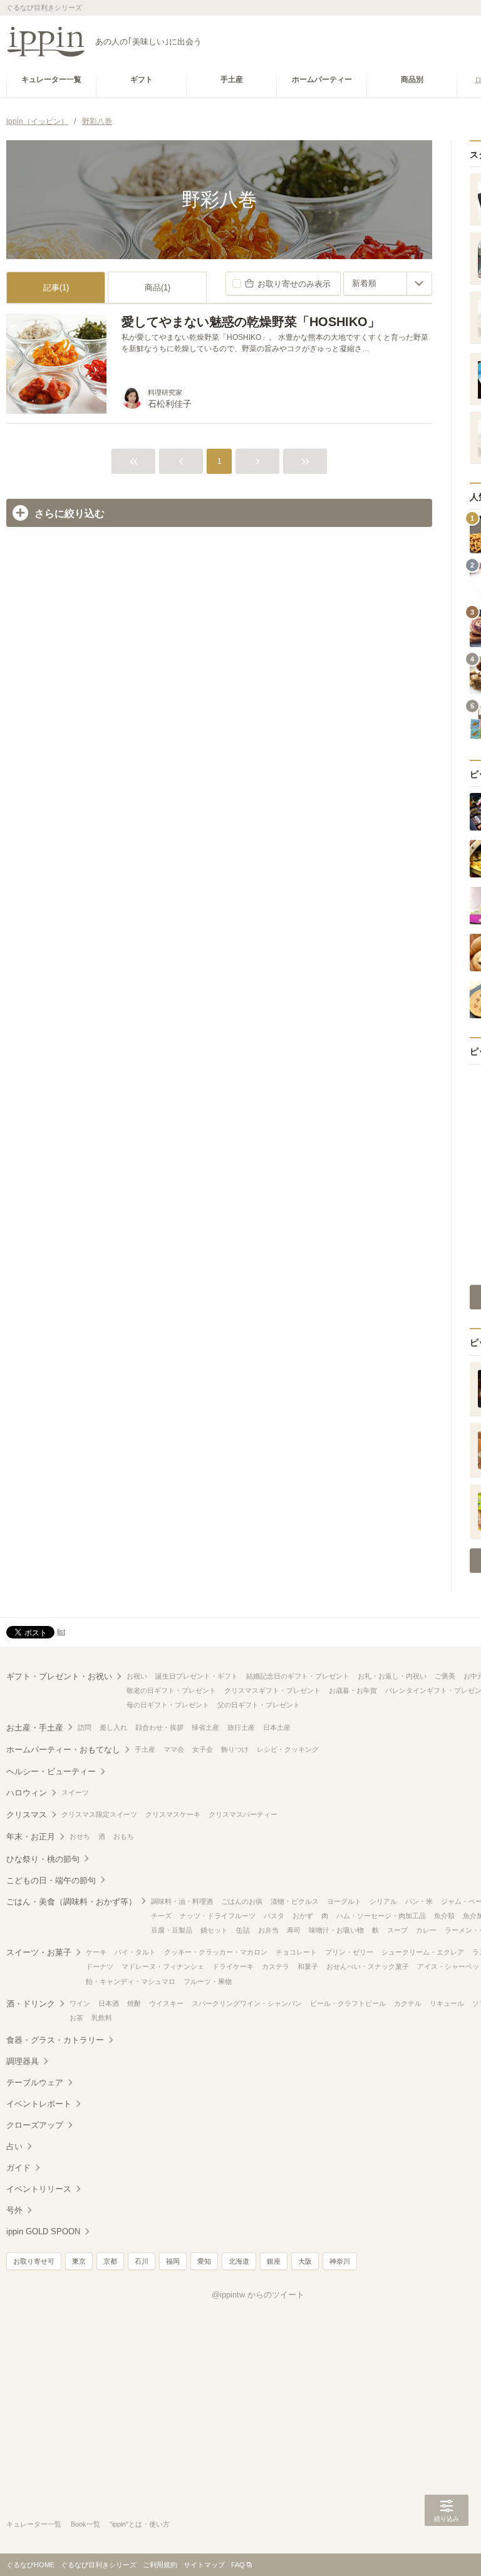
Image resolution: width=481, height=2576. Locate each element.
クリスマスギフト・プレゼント (272, 1690)
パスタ (274, 1916)
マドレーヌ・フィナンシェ (163, 1966)
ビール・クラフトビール (348, 2003)
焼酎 (134, 2003)
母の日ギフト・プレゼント (168, 1705)
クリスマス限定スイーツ (99, 1814)
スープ (397, 1930)
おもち (124, 1836)
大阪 (305, 2261)
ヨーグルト (344, 1901)
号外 (14, 2210)
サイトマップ (204, 2565)
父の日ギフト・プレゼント (259, 1705)
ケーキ (96, 1952)
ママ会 (174, 1749)
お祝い (137, 1676)
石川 (142, 2261)
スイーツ (75, 1792)
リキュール (447, 2003)
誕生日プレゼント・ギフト (197, 1676)
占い (14, 2146)
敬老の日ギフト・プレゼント (171, 1690)
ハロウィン (27, 1793)
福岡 (173, 2261)
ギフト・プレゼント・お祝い (59, 1676)
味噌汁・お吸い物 (336, 1930)
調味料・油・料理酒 (182, 1901)
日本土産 (277, 1727)
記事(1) (56, 288)
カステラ (276, 1966)
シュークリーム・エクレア (423, 1952)
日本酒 (109, 2003)
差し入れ (113, 1727)
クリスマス (27, 1815)
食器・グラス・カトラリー (55, 2040)
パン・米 (419, 1901)
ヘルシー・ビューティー (51, 1771)
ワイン (80, 2003)
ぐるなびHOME (30, 2565)
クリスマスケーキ (173, 1814)
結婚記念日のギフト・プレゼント (298, 1676)
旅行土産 (241, 1727)
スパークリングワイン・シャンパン (247, 2003)
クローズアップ (35, 2125)
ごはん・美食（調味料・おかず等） (71, 1902)
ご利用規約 (160, 2565)
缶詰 (243, 1930)
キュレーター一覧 (34, 2524)
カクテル (408, 2003)
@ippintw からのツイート (258, 2295)
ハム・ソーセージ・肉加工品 (381, 1916)
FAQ (238, 2565)
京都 (110, 2261)
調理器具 (23, 2061)
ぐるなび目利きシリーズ (99, 2565)
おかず (303, 1916)
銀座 (274, 2261)
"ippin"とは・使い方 (140, 2524)
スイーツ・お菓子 (39, 1952)
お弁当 (268, 1930)
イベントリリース (39, 2189)
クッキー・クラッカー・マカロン (216, 1952)
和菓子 (308, 1966)
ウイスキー (166, 2003)
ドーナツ (100, 1966)
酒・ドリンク (31, 2004)
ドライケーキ (233, 1966)
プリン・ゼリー (349, 1952)
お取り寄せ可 (34, 2261)
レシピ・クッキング (288, 1749)
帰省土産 (205, 1727)
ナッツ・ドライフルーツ (218, 1916)
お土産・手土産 (35, 1728)
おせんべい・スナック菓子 (368, 1966)
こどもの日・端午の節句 (51, 1880)
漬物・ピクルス (295, 1901)
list (61, 1632)
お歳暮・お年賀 (353, 1690)
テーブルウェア (35, 2083)
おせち (80, 1836)
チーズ (161, 1916)
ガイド (18, 2168)
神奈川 (340, 2261)
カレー (426, 1930)
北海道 (239, 2261)
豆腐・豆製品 (172, 1930)
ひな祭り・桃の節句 (43, 1859)
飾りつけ (235, 1749)
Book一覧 (85, 2524)
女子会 (203, 1749)
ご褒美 (445, 1676)
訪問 (85, 1727)
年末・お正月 (31, 1837)
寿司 (294, 1930)
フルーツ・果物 (208, 1981)
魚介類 (444, 1916)
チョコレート (296, 1952)
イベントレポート (39, 2104)
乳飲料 (102, 2018)
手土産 (145, 1749)
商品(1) (158, 288)
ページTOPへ (447, 2548)
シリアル (383, 1901)
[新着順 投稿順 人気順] (388, 284)
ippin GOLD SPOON (43, 2231)
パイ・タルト (135, 1952)
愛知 (204, 2261)
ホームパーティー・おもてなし (63, 1750)
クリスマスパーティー (243, 1814)
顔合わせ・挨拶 (159, 1727)
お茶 (76, 2018)
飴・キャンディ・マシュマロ (131, 1981)
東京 (79, 2261)
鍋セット (214, 1930)
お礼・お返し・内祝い (392, 1676)
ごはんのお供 (242, 1901)
